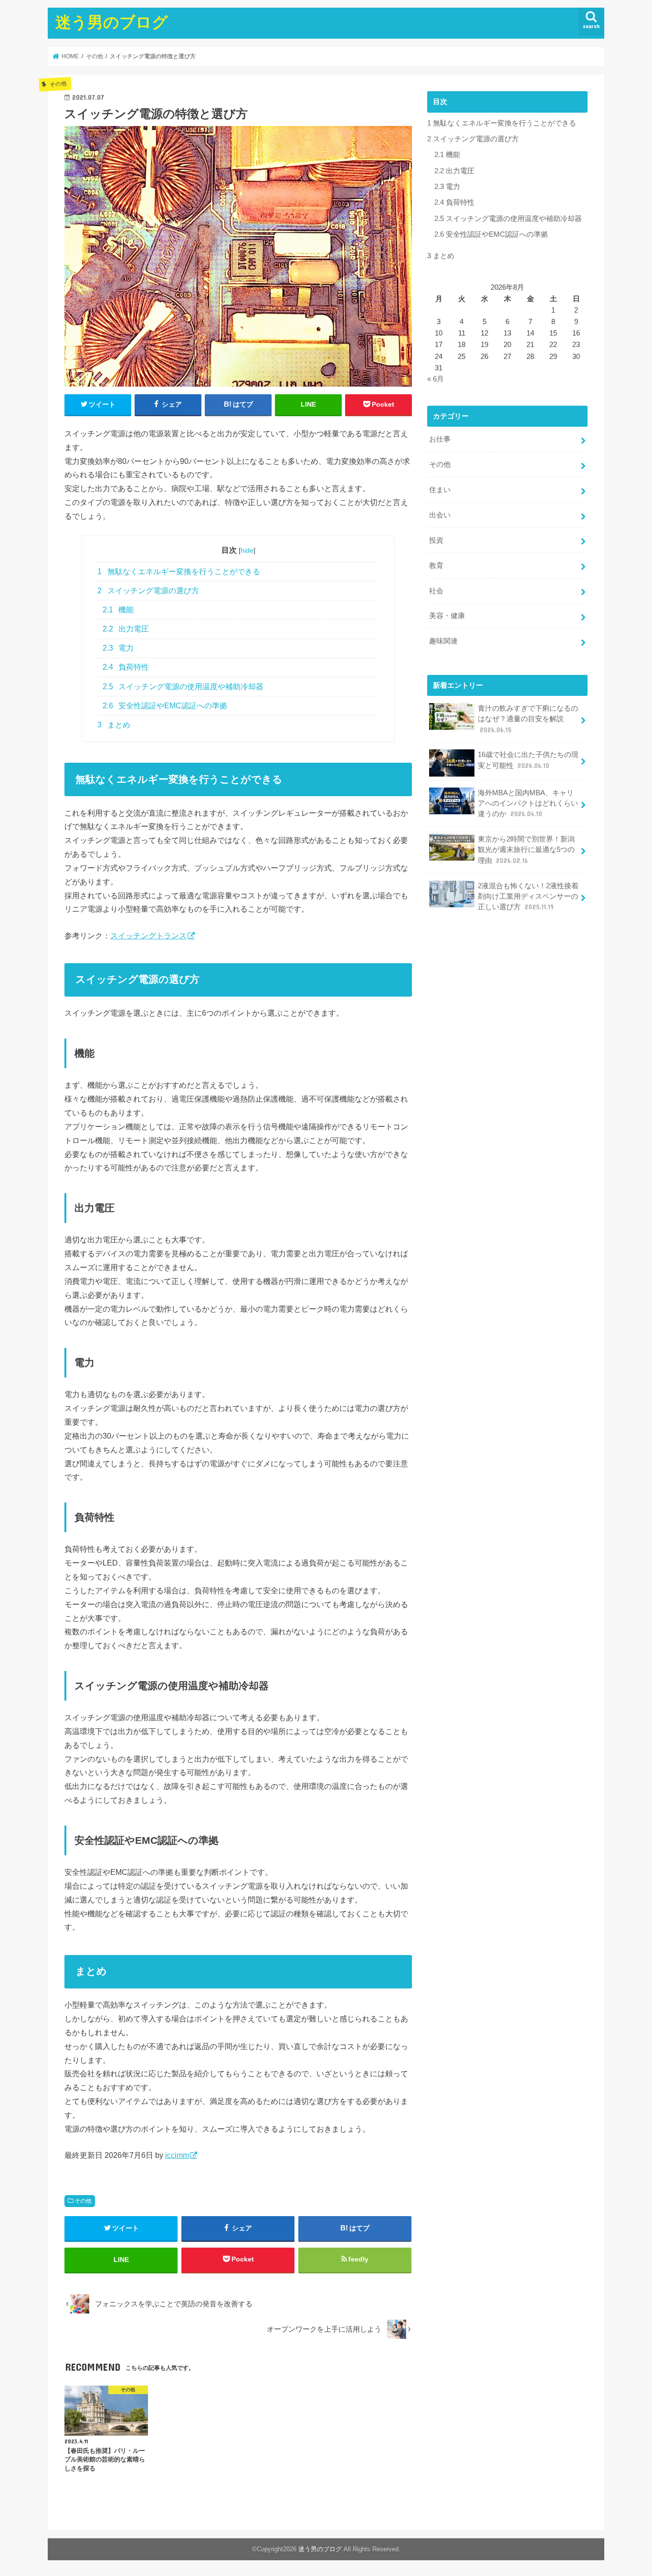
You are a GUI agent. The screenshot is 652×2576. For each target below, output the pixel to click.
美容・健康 (447, 616)
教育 (436, 566)
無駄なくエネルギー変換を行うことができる (179, 572)
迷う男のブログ (112, 22)
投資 (436, 540)
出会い (440, 515)
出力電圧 (126, 629)
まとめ (114, 725)
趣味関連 (443, 641)
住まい (440, 490)
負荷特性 (126, 667)
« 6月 (436, 379)
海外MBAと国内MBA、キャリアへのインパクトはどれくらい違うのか (528, 803)
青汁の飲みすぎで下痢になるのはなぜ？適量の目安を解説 (528, 719)
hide (247, 550)
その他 (83, 2201)
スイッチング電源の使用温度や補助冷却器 (183, 687)
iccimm (177, 2155)
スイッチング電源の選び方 (148, 591)
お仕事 (440, 439)
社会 (436, 591)
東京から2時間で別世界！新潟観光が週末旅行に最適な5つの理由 (526, 850)
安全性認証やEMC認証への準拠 (165, 706)
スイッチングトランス (148, 936)
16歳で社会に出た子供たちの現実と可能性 (528, 760)
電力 (118, 648)
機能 (118, 610)
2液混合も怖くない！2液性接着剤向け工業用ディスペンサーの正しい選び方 (528, 896)
